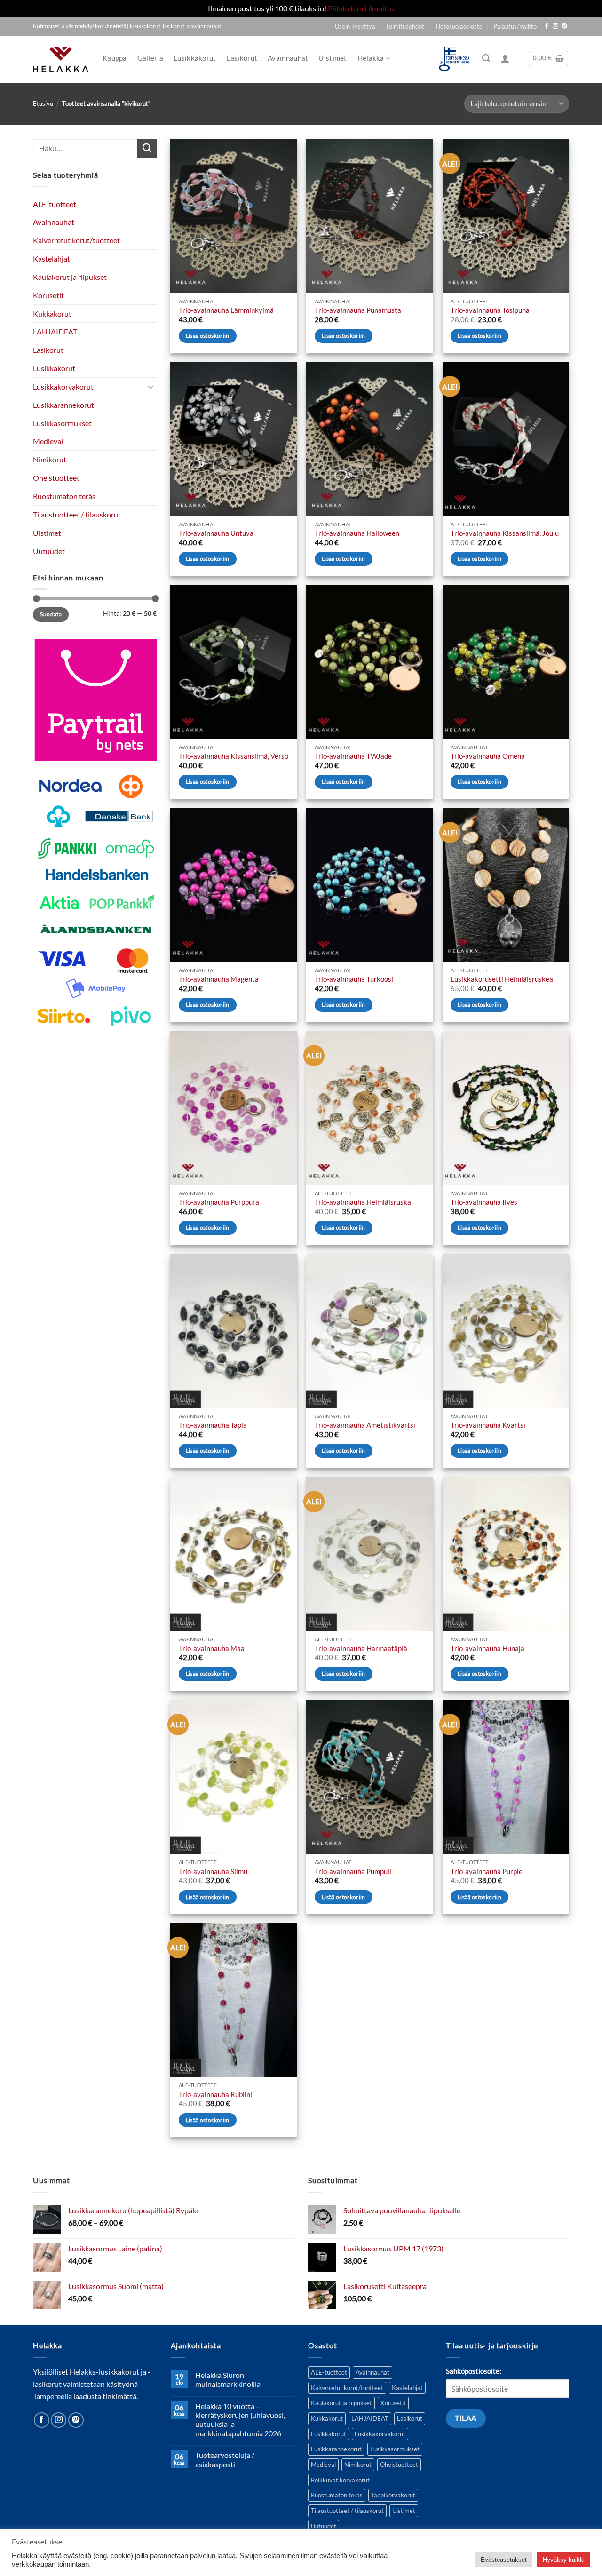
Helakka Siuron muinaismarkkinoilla (228, 2379)
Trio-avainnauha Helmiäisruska (363, 1202)
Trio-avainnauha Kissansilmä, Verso (234, 756)
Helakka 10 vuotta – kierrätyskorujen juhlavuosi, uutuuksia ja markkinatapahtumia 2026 (240, 2420)
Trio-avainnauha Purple (487, 1872)
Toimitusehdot (405, 26)
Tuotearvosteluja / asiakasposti (225, 2459)
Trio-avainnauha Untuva (216, 533)
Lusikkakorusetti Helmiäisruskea (502, 979)
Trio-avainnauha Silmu (213, 1872)
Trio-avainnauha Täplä (213, 1425)
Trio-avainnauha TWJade (353, 756)
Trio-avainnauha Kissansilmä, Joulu (505, 533)
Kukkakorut (52, 314)
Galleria (150, 58)
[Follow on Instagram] (555, 26)
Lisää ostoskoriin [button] (208, 336)
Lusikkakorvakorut (63, 386)
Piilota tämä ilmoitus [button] (361, 8)
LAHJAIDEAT (55, 332)
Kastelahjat (51, 258)
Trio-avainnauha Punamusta (358, 310)
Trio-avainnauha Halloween (357, 533)
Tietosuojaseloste (459, 26)
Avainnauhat (288, 58)
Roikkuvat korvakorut (340, 2480)
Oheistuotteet (56, 478)
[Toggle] (151, 387)
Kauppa (115, 58)
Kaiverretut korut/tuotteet (76, 240)
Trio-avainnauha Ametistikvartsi (365, 1425)
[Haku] (486, 59)
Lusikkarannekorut (63, 405)
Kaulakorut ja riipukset (70, 277)
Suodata (51, 615)
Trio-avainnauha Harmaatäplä (361, 1649)
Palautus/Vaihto (515, 26)
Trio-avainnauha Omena (488, 756)
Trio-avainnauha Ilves (484, 1202)
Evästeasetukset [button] (504, 2560)
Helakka (371, 58)
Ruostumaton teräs (64, 496)
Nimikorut (50, 459)
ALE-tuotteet (55, 204)
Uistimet (333, 58)
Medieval (48, 441)
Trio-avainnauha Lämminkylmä (226, 310)
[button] (505, 58)
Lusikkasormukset (62, 423)
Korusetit (48, 295)
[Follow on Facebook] (547, 26)
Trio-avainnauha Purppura (219, 1202)
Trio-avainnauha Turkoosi (354, 979)
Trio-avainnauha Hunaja (487, 1649)
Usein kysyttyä (355, 26)
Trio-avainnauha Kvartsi (488, 1425)
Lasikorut (242, 58)
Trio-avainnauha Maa (212, 1649)
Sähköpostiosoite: (474, 2371)
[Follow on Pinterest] (564, 26)
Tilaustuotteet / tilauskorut (77, 514)
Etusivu (43, 103)
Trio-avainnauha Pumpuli (353, 1872)
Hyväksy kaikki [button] (564, 2560)
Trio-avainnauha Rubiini (215, 2095)
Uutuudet (49, 551)
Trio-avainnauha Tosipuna (490, 310)
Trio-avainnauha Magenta (219, 979)
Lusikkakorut (195, 58)
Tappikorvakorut (393, 2495)
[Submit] (147, 148)
